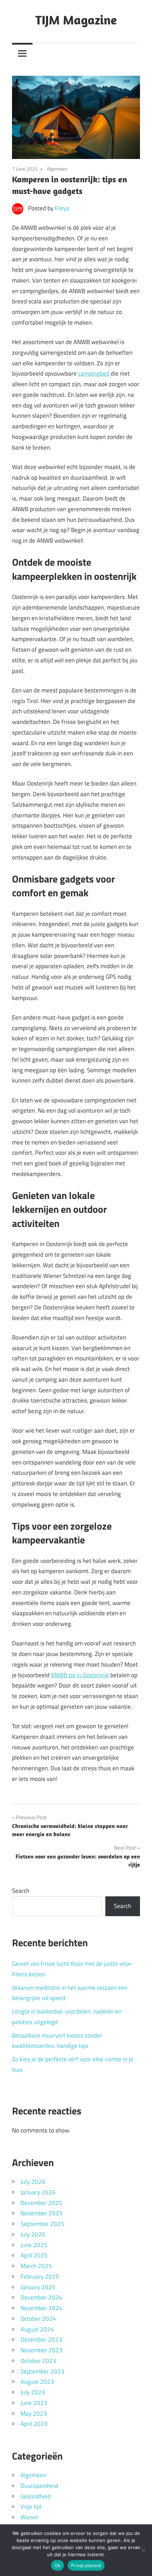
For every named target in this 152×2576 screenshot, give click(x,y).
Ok (58, 2565)
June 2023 (34, 2403)
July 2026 (33, 2182)
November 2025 (42, 2213)
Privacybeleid (86, 2565)
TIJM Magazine (76, 20)
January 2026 (38, 2192)
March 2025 (36, 2266)
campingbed (94, 373)
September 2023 (42, 2371)
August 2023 (37, 2382)
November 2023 (42, 2350)
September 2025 (42, 2224)
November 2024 (42, 2308)
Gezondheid (36, 2496)
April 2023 (34, 2424)
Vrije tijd (31, 2507)
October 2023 (38, 2361)
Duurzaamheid (39, 2486)
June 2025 (34, 2245)
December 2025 (41, 2203)
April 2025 (34, 2255)
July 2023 (33, 2392)
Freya (62, 208)
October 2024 (38, 2319)
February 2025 (40, 2277)
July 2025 (33, 2234)
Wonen (30, 2517)
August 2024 (37, 2329)
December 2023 (41, 2340)
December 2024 (41, 2297)
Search (21, 1891)
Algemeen (57, 169)
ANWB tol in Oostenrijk (80, 1675)
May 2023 (34, 2414)
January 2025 (38, 2287)
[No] (143, 2550)
